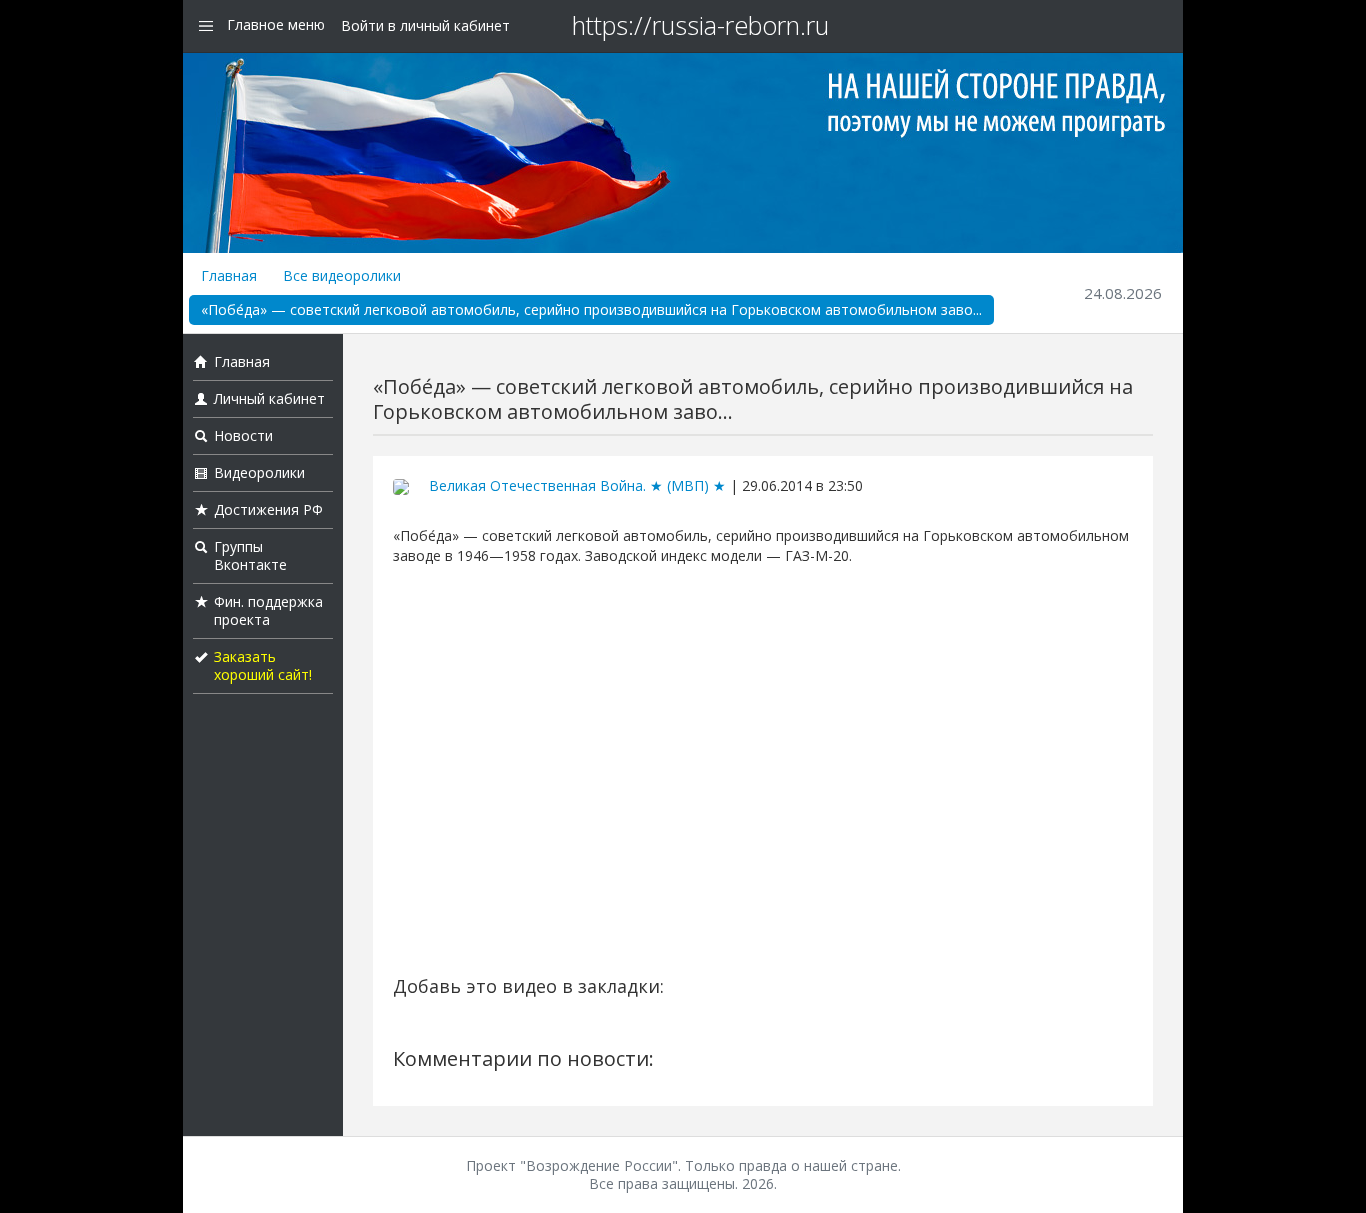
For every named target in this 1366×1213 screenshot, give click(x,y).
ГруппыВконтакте (250, 555)
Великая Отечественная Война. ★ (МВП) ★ (577, 485)
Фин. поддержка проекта (268, 610)
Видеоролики (259, 472)
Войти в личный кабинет (425, 25)
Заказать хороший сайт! (263, 665)
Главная (229, 275)
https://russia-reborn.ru (700, 25)
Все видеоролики (342, 275)
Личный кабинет (269, 398)
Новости (243, 435)
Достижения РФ (268, 509)
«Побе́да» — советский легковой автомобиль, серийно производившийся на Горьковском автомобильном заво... (591, 309)
